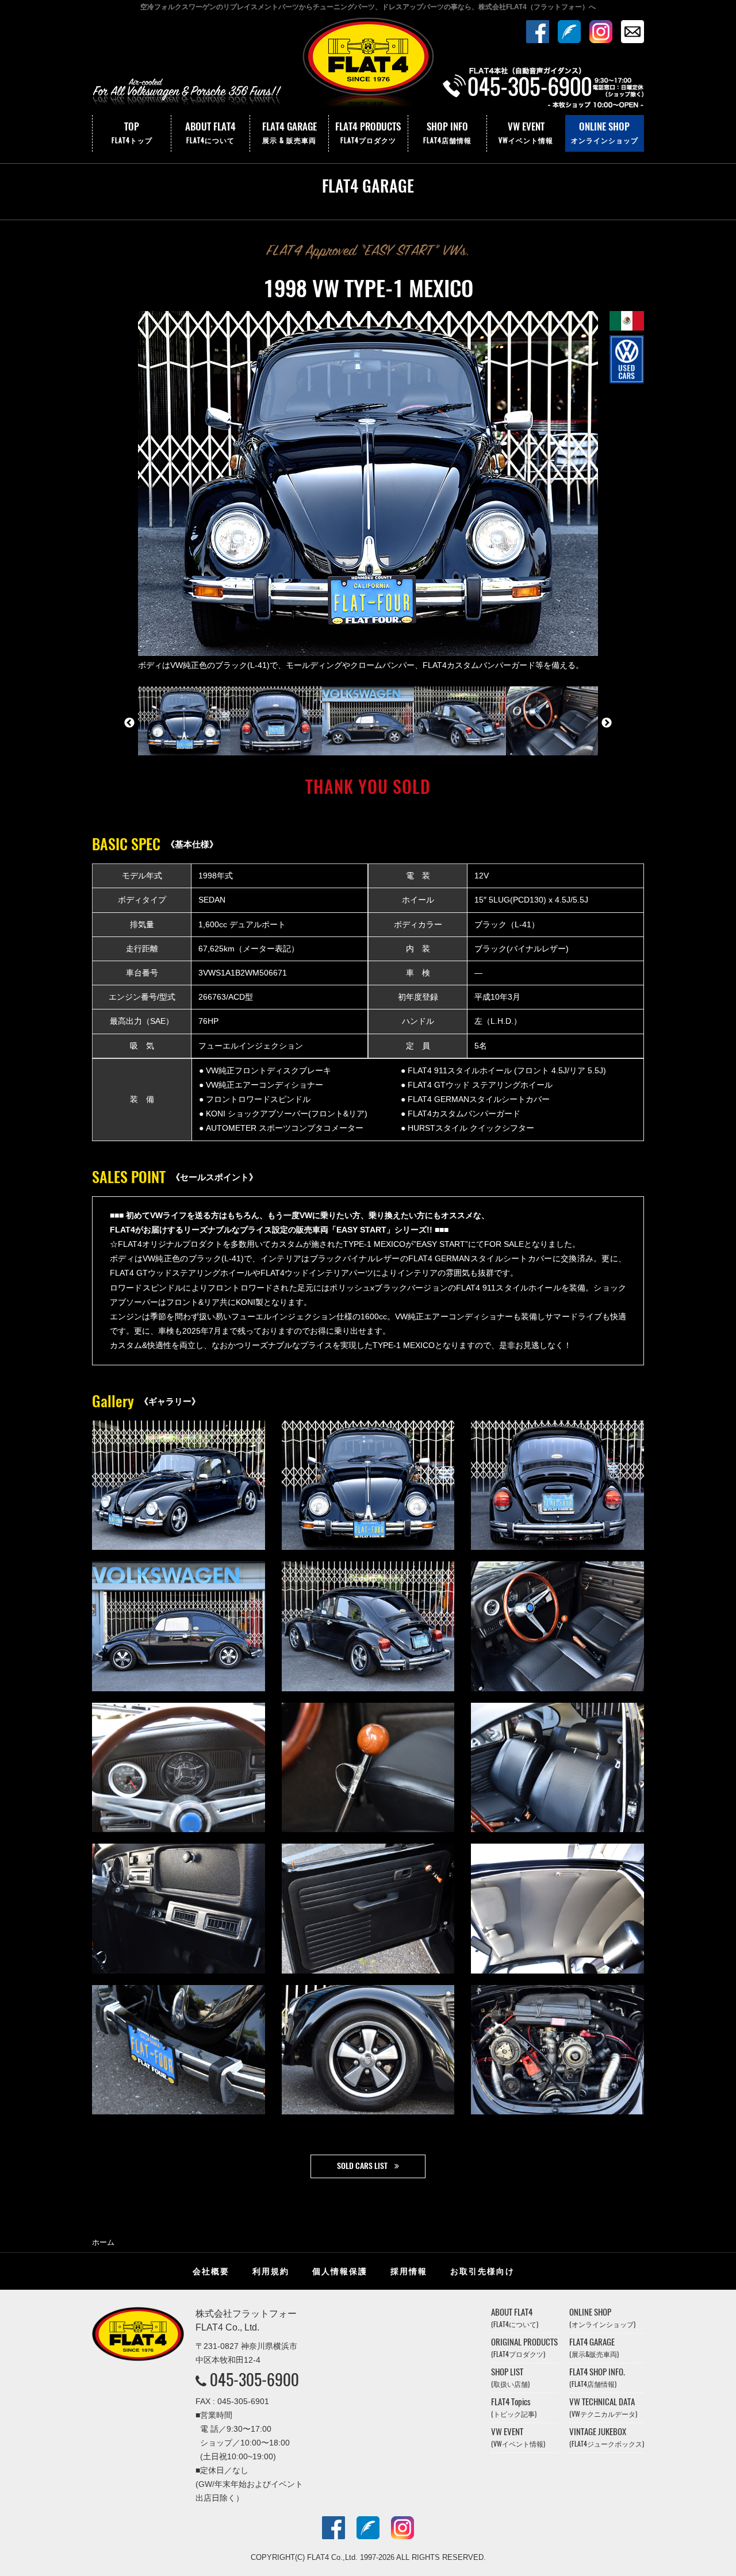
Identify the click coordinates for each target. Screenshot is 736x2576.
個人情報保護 (340, 2271)
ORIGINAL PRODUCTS (524, 2347)
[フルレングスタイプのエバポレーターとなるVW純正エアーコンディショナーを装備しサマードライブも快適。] (179, 1909)
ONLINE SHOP (605, 132)
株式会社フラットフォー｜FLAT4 (368, 65)
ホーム (103, 2242)
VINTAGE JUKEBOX (607, 2437)
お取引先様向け (482, 2271)
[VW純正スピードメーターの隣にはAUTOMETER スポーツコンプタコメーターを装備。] (179, 1768)
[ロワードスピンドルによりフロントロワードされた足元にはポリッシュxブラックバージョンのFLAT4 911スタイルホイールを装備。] (179, 1626)
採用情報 (409, 2271)
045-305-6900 (254, 2379)
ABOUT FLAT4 (210, 132)
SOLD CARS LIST (362, 2166)
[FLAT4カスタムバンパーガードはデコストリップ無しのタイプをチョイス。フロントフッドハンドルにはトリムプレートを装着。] (179, 2050)
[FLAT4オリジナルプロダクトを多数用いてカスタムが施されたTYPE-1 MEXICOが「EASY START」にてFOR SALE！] (179, 1485)
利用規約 (271, 2271)
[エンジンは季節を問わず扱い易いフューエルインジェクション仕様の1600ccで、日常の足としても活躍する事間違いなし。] (557, 2050)
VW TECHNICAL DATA (603, 2407)
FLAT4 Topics (514, 2407)
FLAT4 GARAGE (290, 132)
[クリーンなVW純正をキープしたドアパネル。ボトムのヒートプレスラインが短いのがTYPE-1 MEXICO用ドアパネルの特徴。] (368, 1909)
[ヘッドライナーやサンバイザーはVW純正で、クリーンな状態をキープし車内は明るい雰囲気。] (557, 1909)
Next (607, 723)
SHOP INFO (447, 132)
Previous (129, 723)
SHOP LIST (510, 2377)
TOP (132, 132)
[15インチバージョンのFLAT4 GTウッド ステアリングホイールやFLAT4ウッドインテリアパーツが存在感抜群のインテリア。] (557, 1626)
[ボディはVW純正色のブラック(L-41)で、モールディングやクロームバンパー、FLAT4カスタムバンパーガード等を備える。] (368, 1485)
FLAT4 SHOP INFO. (597, 2377)
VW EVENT (526, 132)
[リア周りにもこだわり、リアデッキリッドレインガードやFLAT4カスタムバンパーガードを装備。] (557, 1485)
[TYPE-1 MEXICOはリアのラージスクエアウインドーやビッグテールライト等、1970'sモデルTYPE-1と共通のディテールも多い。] (368, 1626)
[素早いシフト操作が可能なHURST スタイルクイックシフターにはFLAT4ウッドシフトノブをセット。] (368, 1768)
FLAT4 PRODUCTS (368, 132)
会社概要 (211, 2271)
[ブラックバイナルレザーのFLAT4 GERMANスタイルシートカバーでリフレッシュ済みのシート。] (557, 1768)
